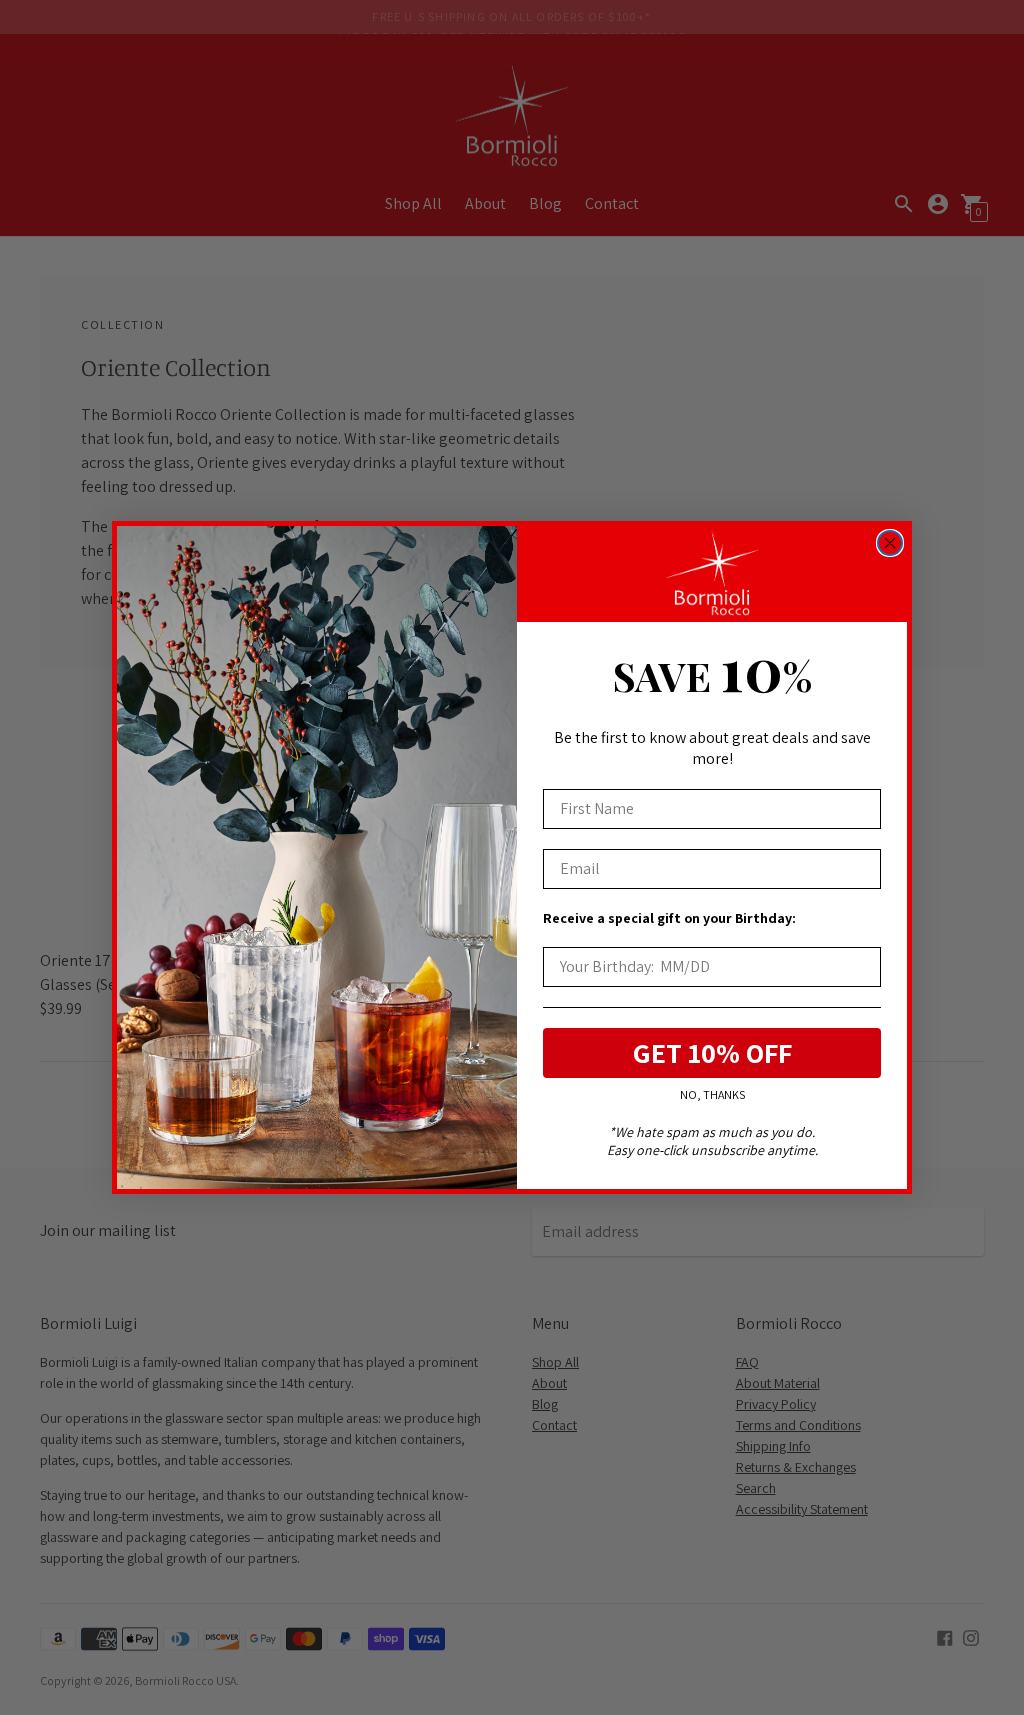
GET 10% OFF (712, 1052)
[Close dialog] (890, 543)
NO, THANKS (712, 1095)
